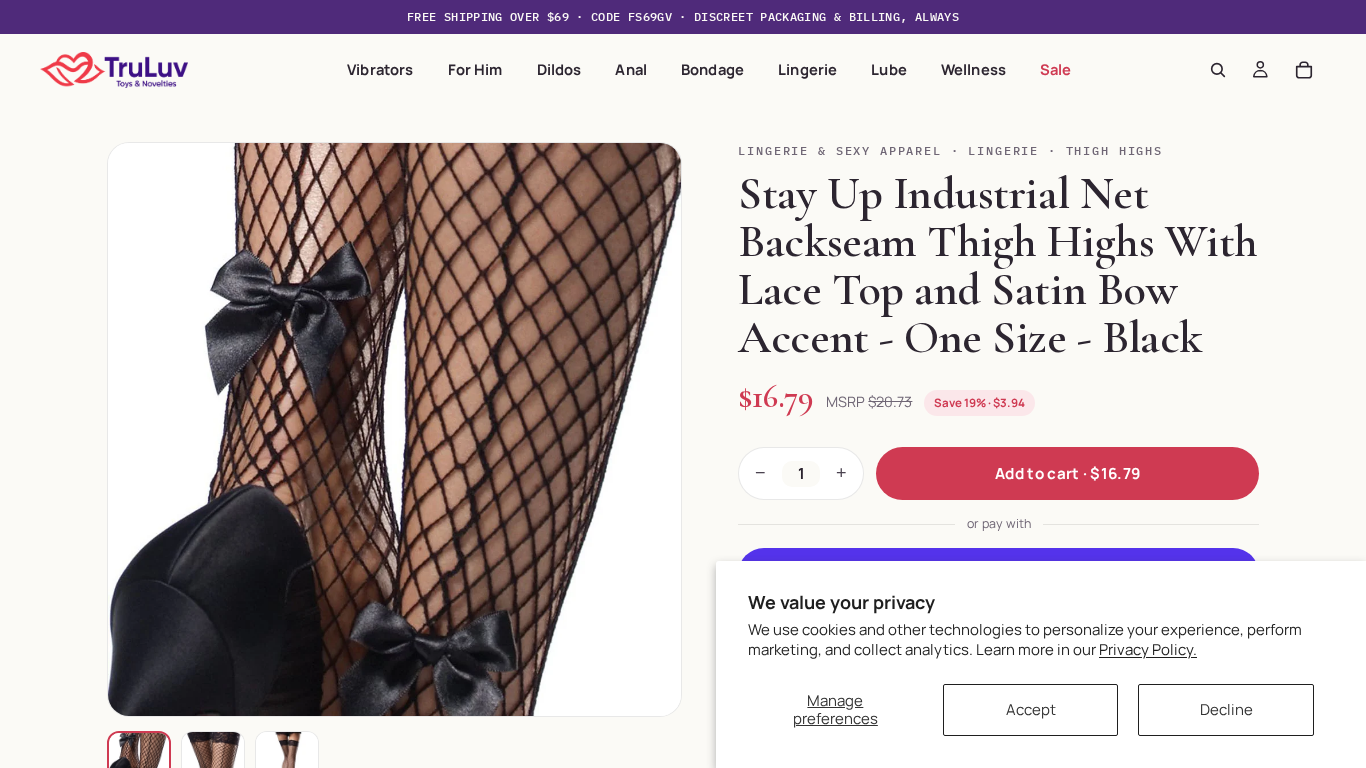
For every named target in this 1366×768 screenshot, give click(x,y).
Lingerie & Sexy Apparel (839, 150)
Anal (631, 69)
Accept (1031, 709)
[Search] (1218, 70)
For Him (475, 69)
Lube (889, 69)
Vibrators (380, 69)
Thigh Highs (1114, 150)
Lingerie (807, 69)
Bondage (712, 69)
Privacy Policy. (1148, 649)
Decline (1226, 709)
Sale (1056, 69)
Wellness (973, 69)
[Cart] (1304, 70)
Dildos (559, 69)
